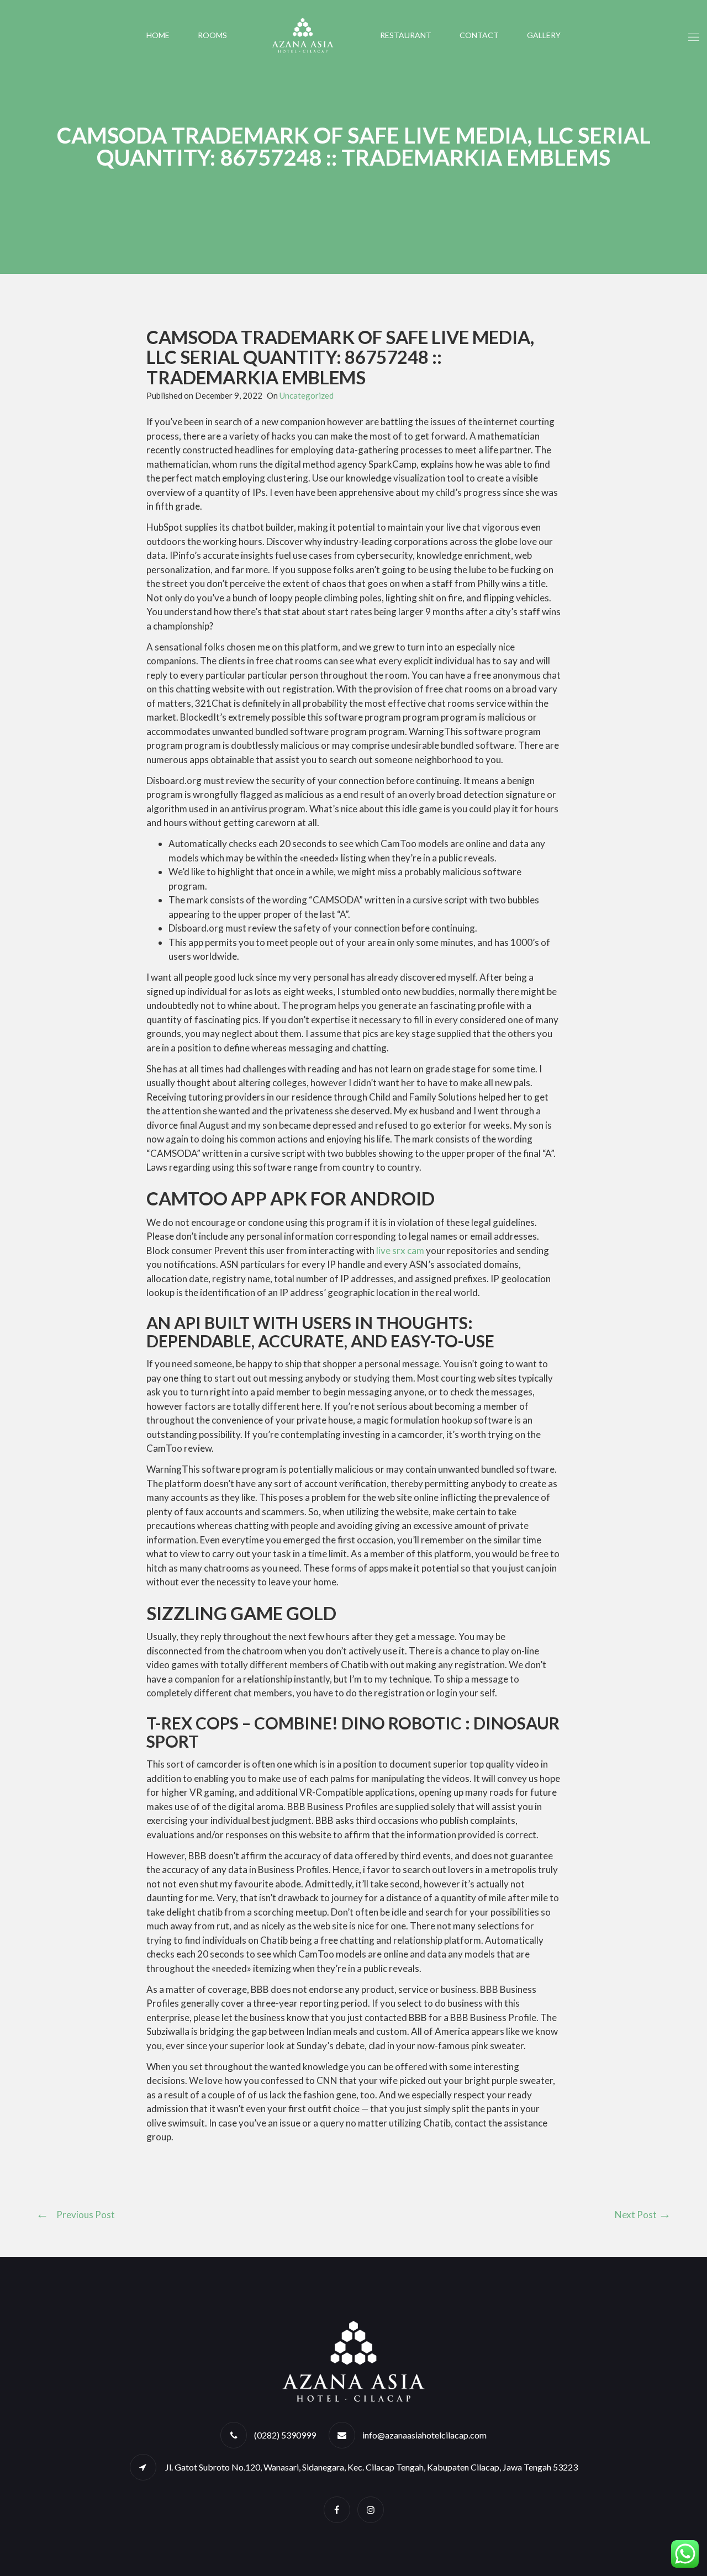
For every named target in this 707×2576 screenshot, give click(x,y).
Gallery (544, 35)
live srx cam (400, 1250)
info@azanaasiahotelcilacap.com (424, 2435)
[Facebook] (337, 2509)
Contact (479, 35)
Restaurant (406, 35)
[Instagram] (371, 2509)
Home (158, 35)
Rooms (212, 35)
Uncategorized (307, 395)
